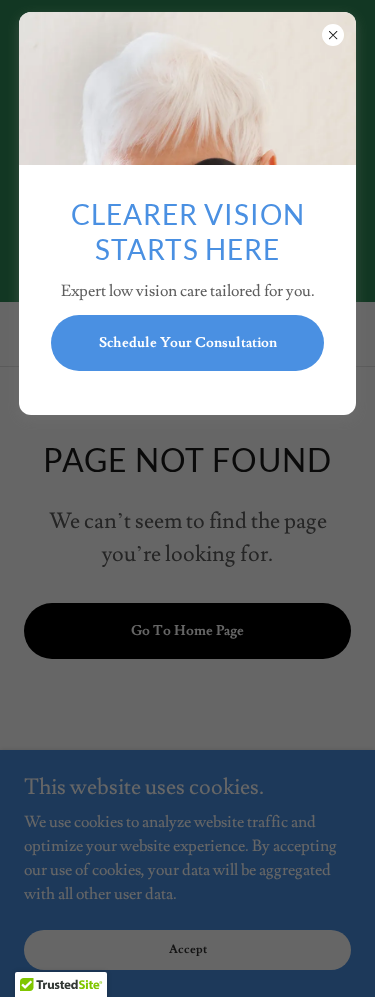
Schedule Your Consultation (188, 343)
